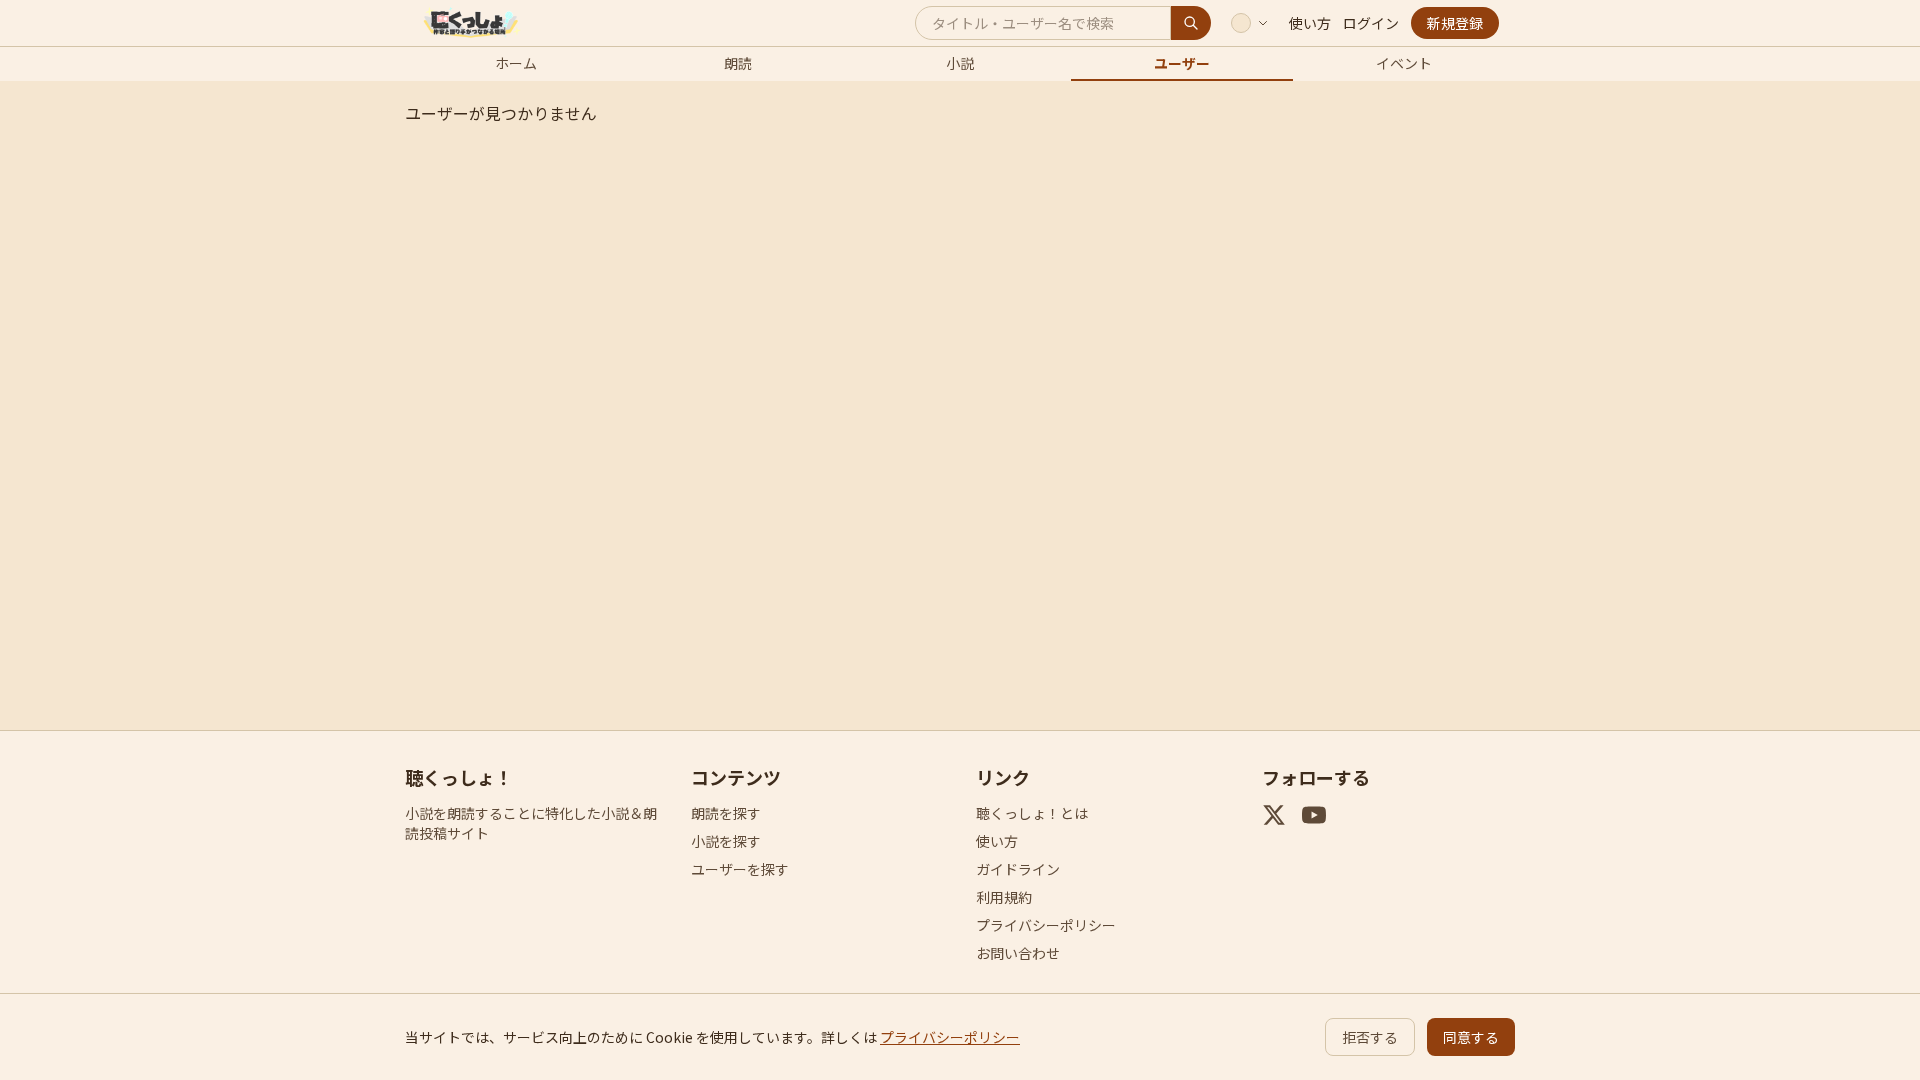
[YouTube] (1314, 815)
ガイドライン (1018, 869)
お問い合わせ (1018, 953)
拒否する (1370, 1037)
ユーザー (1182, 63)
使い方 (1310, 23)
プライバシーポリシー (1046, 925)
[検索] (1191, 23)
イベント (1404, 63)
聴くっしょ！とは (1032, 813)
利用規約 (1004, 897)
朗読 (738, 63)
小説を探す (726, 841)
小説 (960, 63)
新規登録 (1455, 23)
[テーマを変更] (1250, 23)
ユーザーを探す (740, 869)
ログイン (1371, 23)
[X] (1274, 815)
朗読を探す (726, 813)
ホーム (516, 63)
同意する (1471, 1037)
